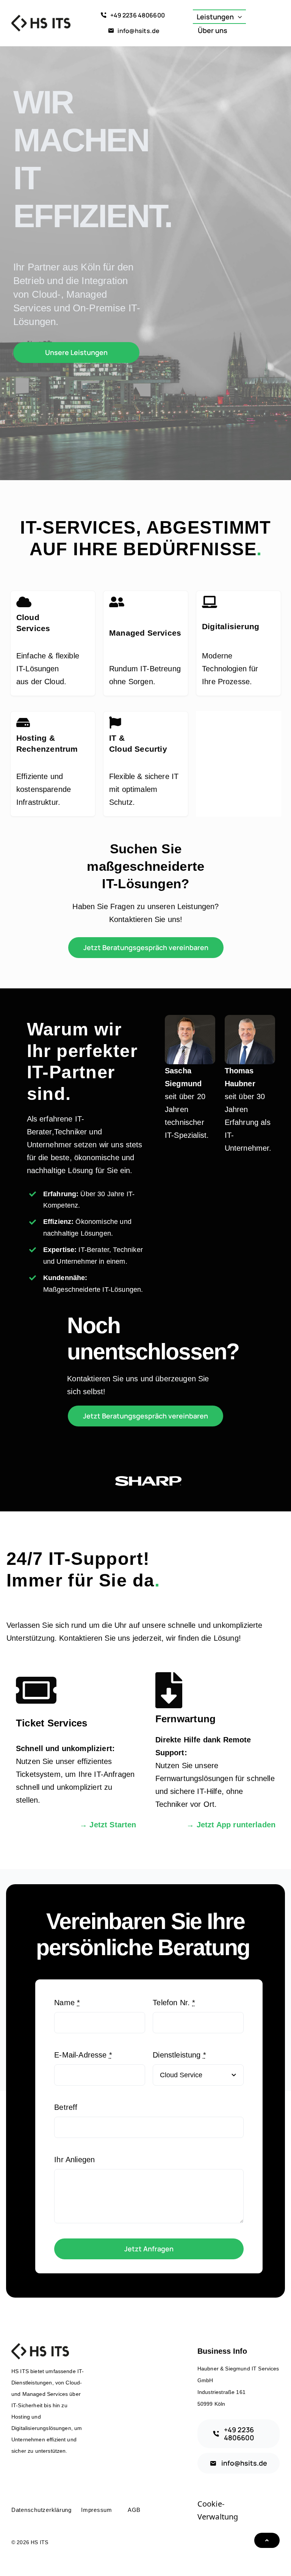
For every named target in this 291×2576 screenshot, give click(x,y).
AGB (134, 2510)
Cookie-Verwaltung (218, 2510)
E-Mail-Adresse (83, 2055)
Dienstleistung (179, 2055)
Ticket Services (52, 1723)
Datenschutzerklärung (41, 2510)
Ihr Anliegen (74, 2160)
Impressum (97, 2510)
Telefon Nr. (174, 2003)
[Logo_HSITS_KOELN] (41, 19)
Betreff (66, 2107)
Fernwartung (186, 1719)
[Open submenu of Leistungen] (242, 17)
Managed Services (145, 633)
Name (67, 2003)
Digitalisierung (231, 626)
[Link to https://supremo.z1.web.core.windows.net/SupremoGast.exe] (207, 1690)
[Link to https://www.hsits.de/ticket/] (67, 1690)
